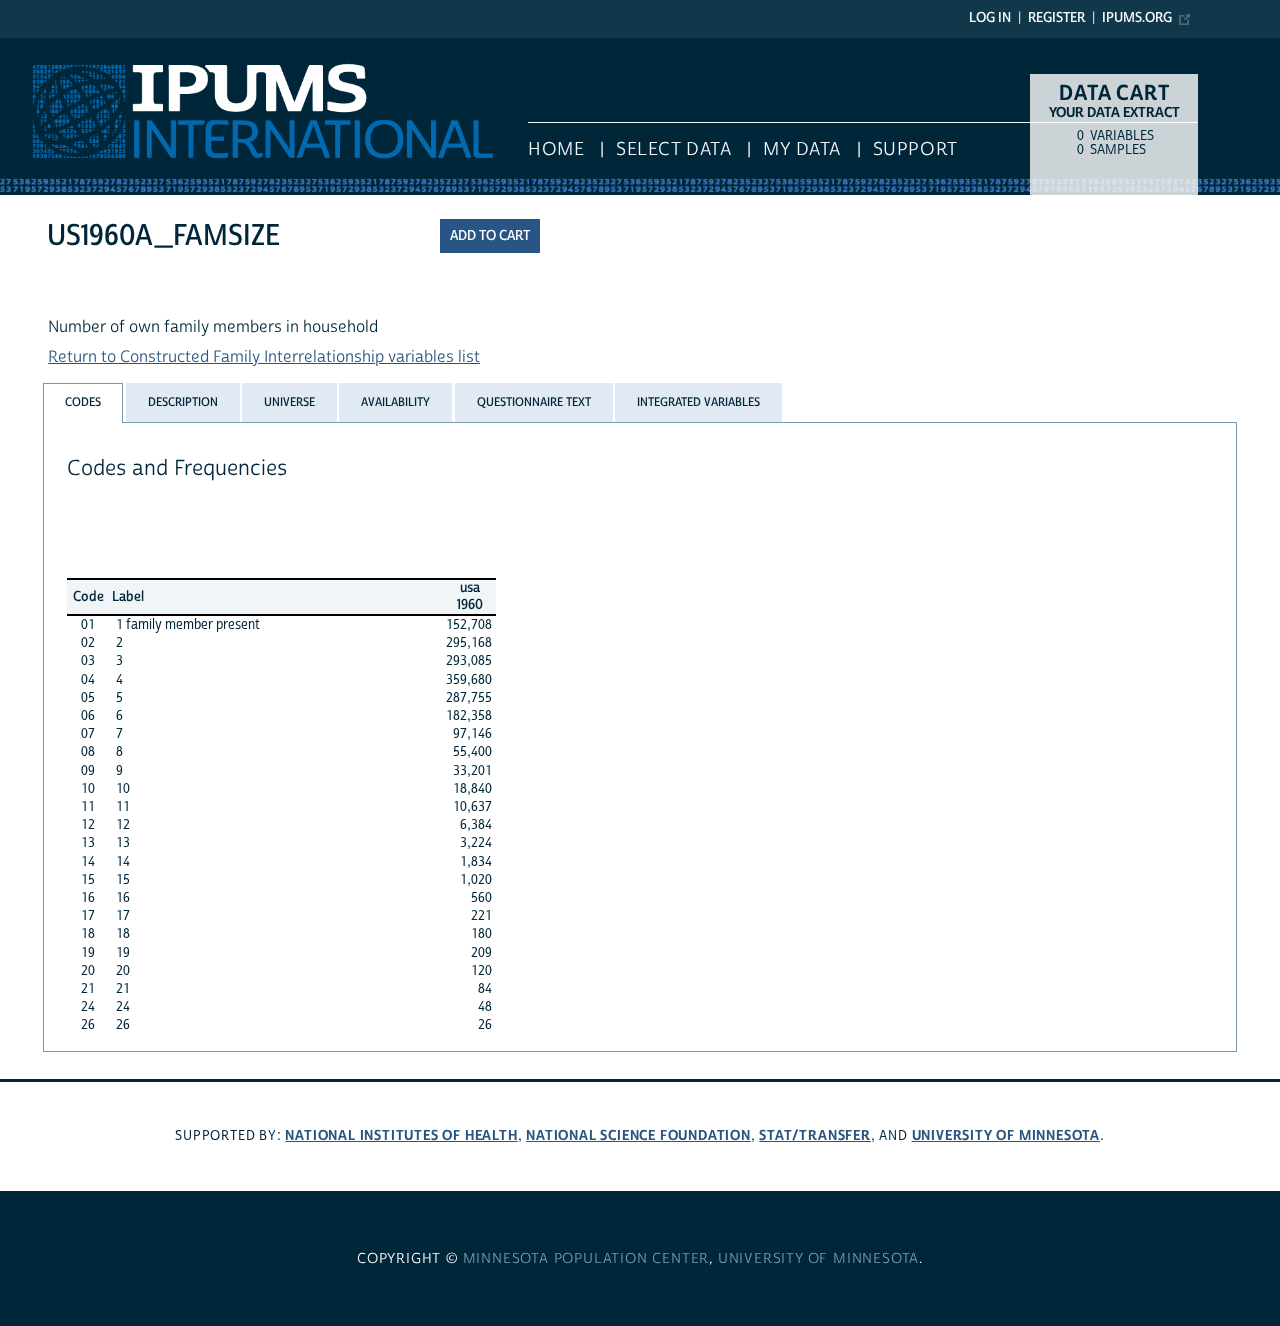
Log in (990, 18)
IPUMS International (72, 48)
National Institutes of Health (401, 1135)
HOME (556, 149)
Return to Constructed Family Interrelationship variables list (264, 357)
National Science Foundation (638, 1135)
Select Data (673, 149)
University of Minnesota (1006, 1135)
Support (915, 149)
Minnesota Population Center (586, 1259)
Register (1056, 18)
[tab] (83, 402)
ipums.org (1137, 18)
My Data (802, 149)
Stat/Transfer (814, 1135)
